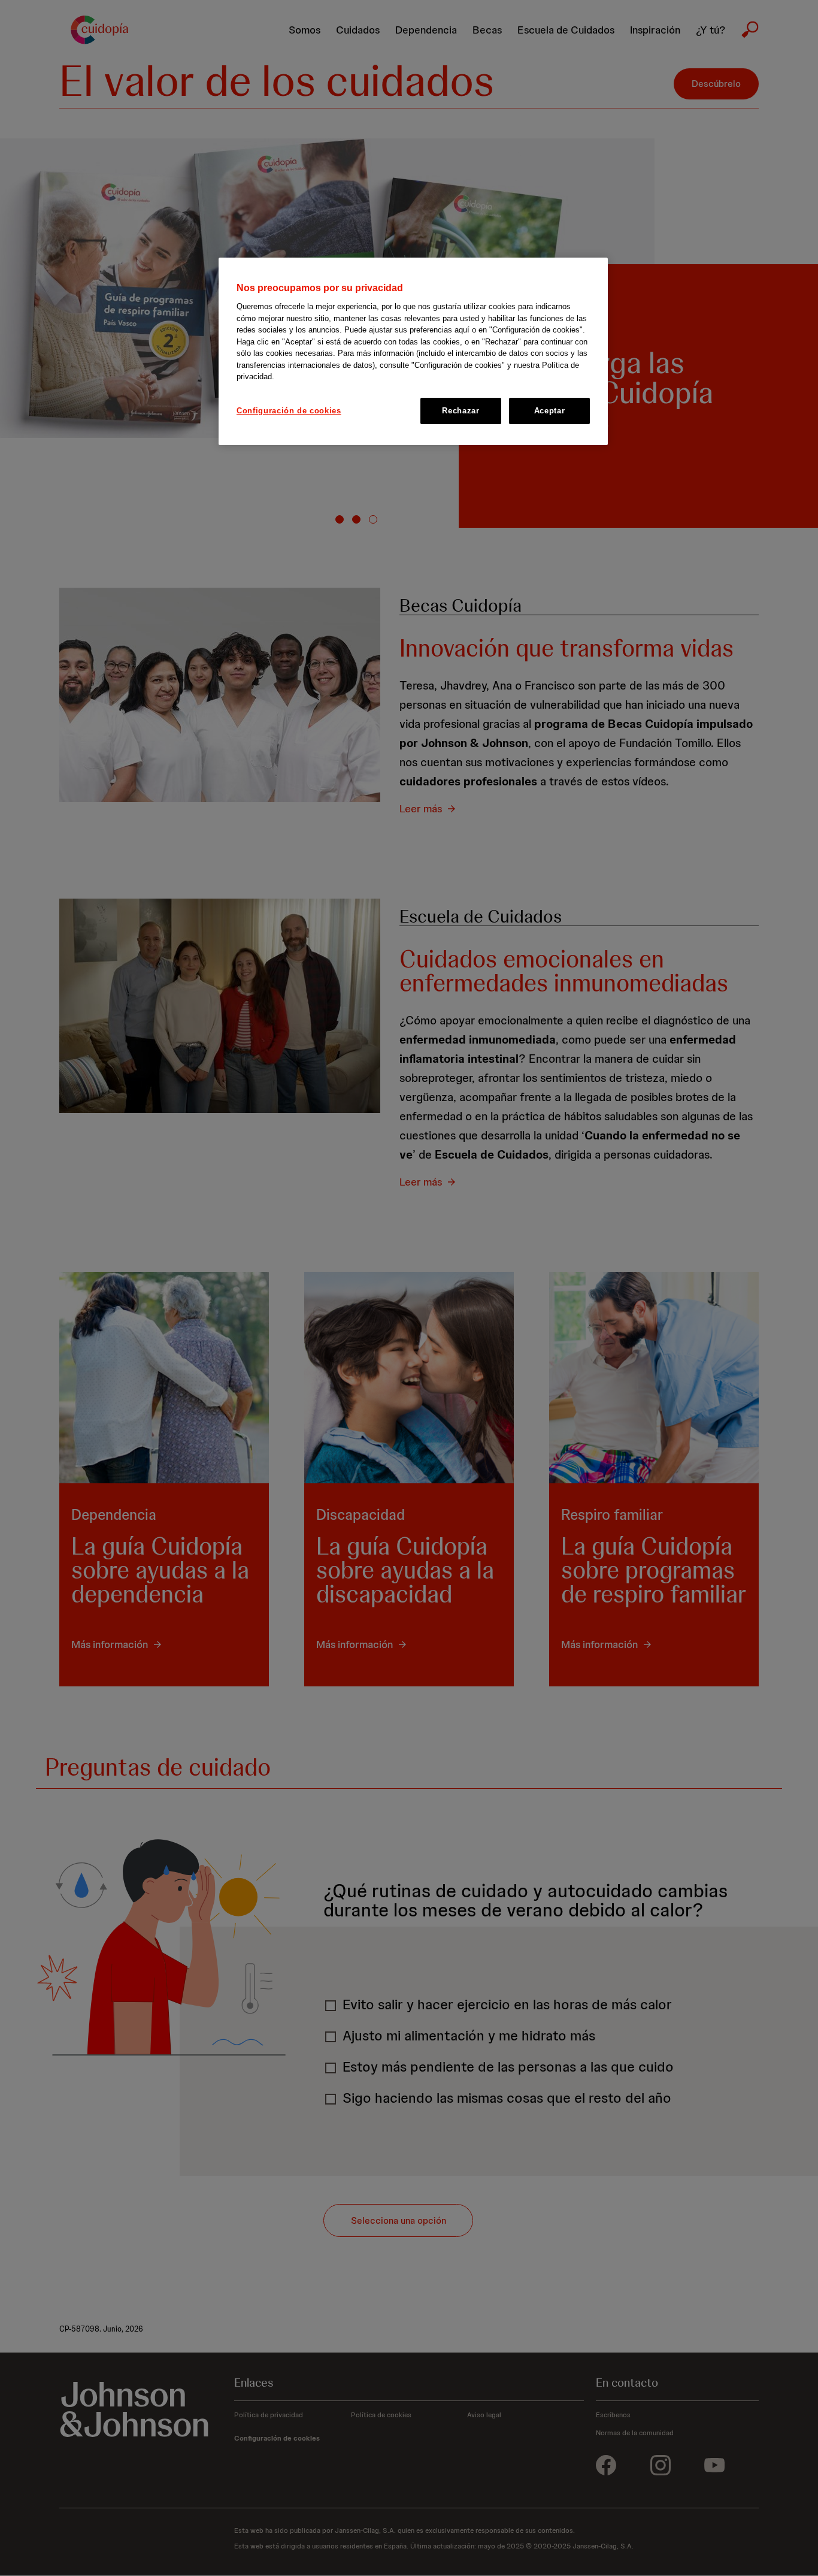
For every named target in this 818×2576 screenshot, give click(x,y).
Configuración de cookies (289, 411)
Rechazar (460, 411)
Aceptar (550, 411)
